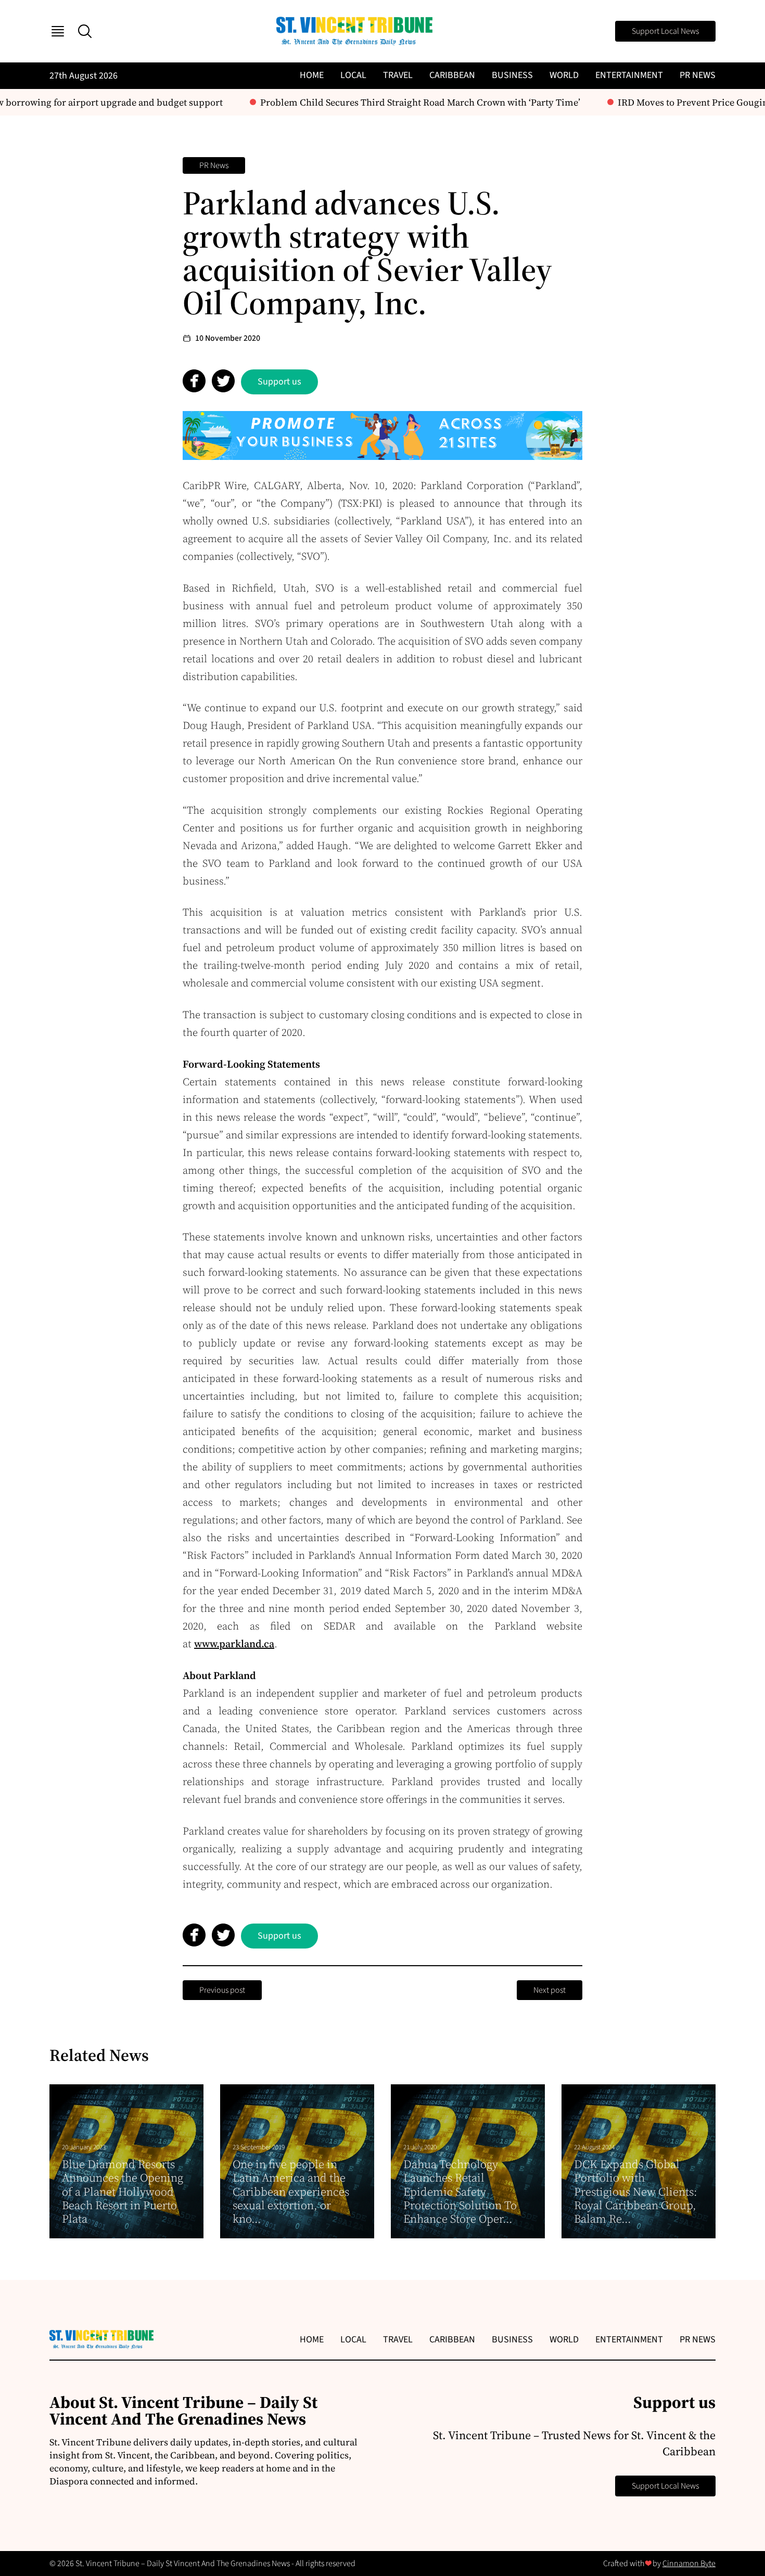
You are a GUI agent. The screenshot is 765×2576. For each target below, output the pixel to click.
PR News (698, 75)
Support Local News (665, 31)
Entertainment (629, 75)
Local (353, 75)
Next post (550, 1990)
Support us (279, 382)
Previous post (222, 1990)
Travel (398, 75)
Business (512, 75)
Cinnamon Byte (689, 2564)
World (564, 75)
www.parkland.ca (234, 1644)
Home (312, 75)
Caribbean (452, 75)
